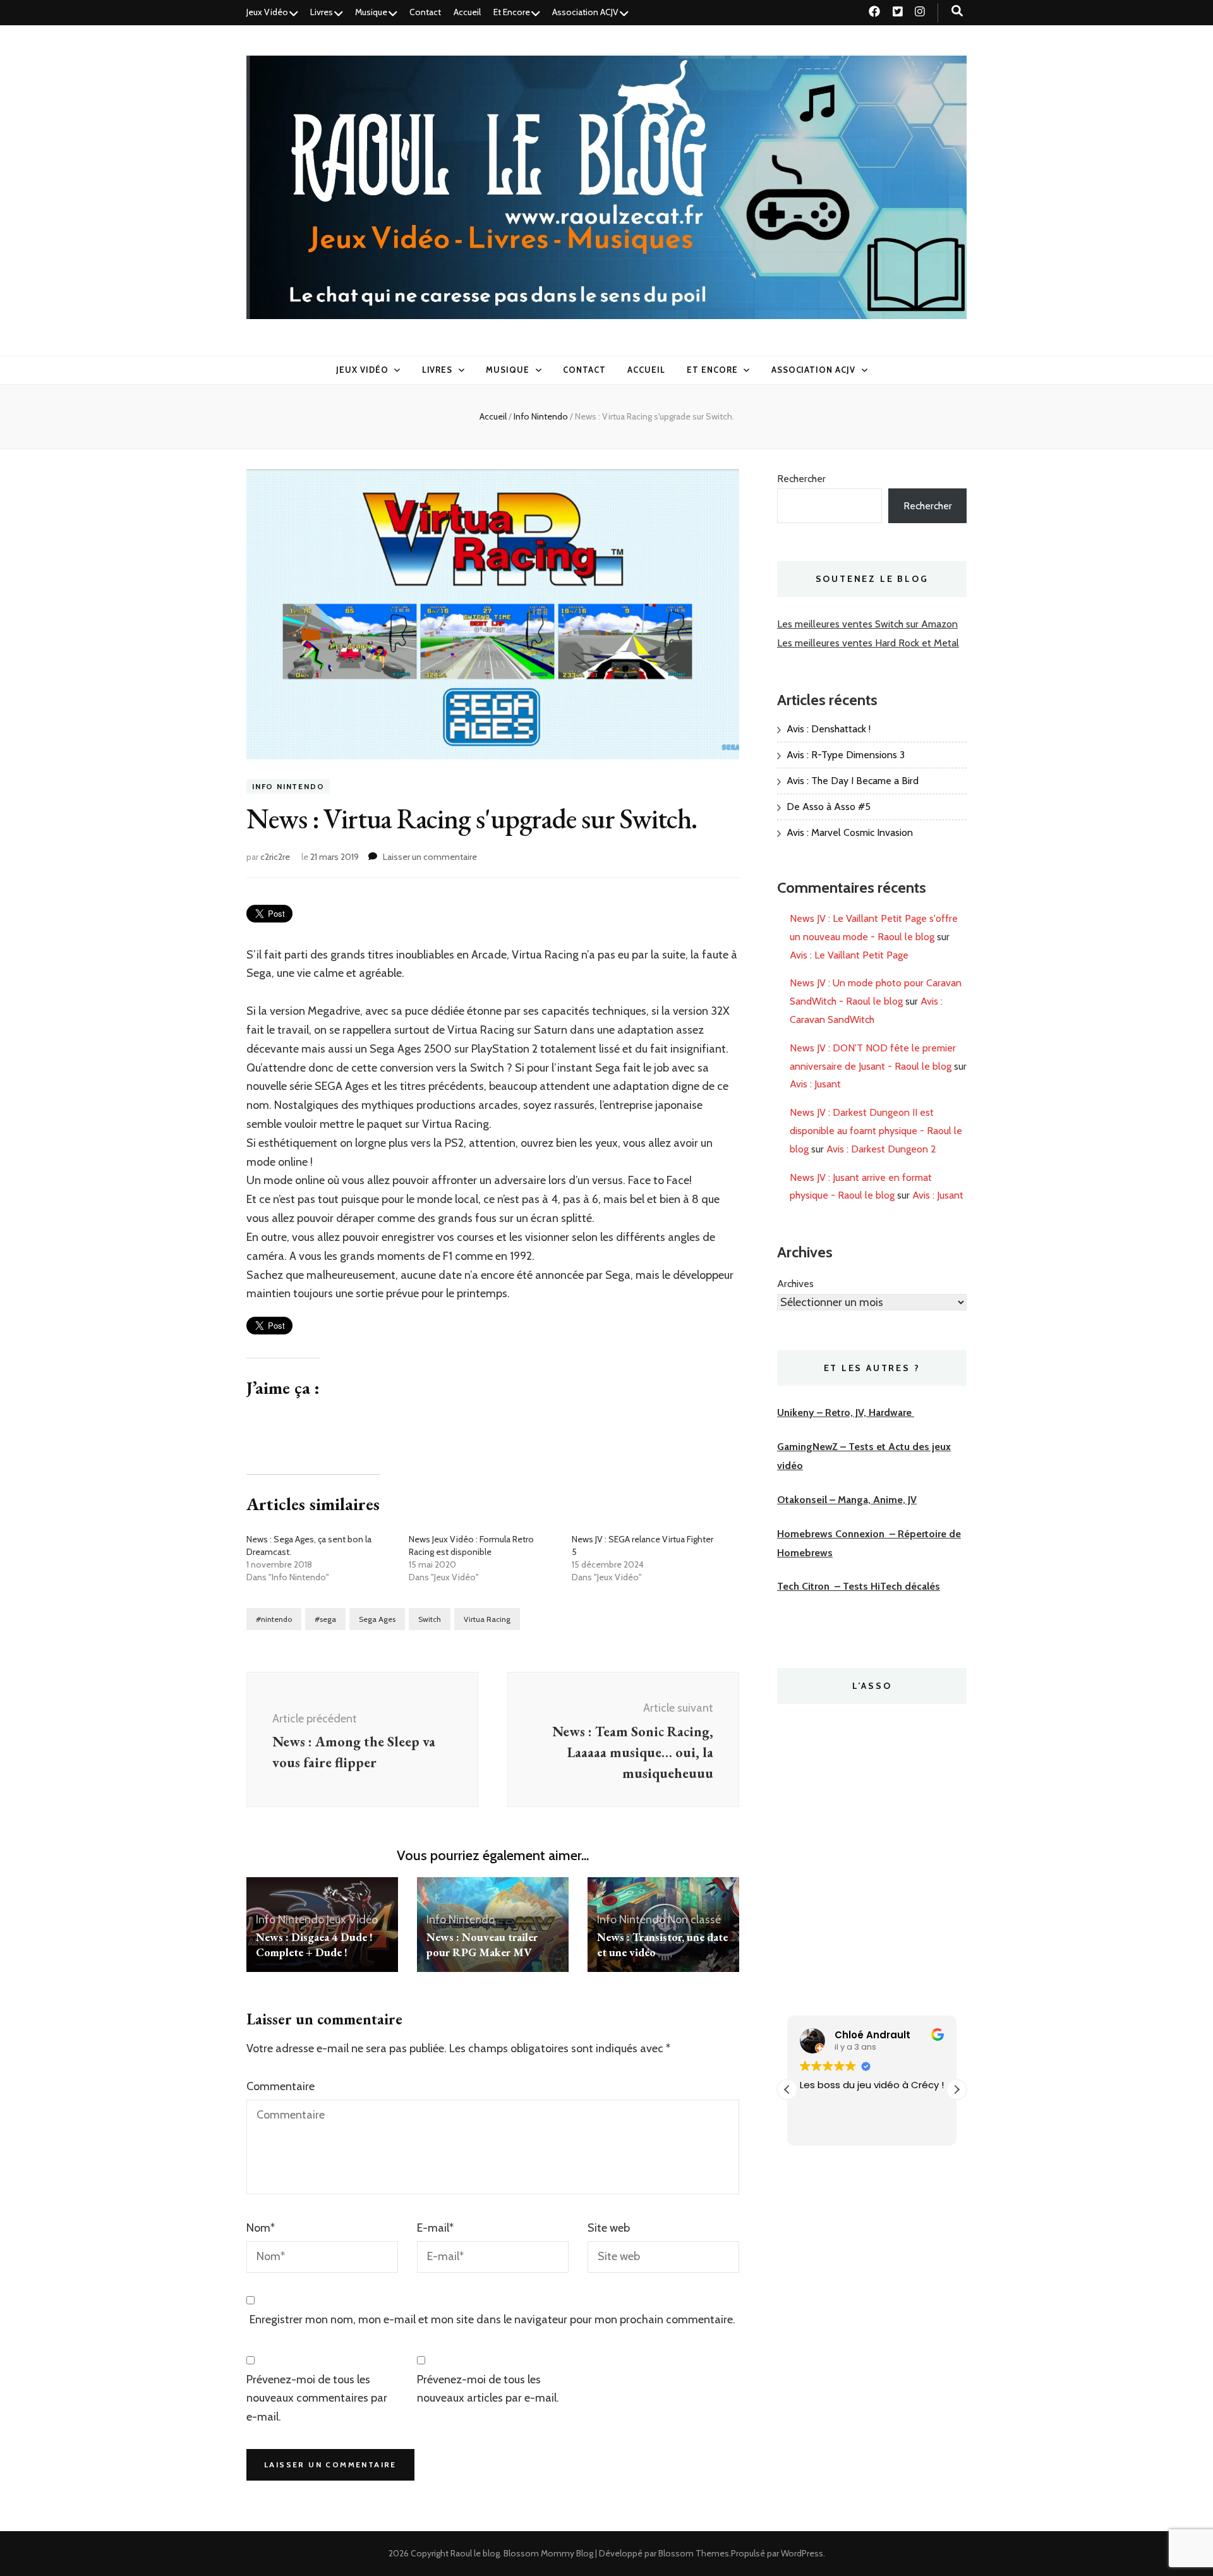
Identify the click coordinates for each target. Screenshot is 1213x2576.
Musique (371, 12)
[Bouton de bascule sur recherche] (957, 11)
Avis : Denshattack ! (829, 729)
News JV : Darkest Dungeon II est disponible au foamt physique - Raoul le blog (876, 1131)
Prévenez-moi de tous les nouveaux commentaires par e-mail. (317, 2398)
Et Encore (512, 12)
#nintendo (274, 1619)
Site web (609, 2228)
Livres (322, 12)
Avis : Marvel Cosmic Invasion (850, 832)
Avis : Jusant (815, 1084)
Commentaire (281, 2086)
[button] (957, 2089)
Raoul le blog (475, 2553)
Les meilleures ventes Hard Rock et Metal (868, 643)
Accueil (467, 12)
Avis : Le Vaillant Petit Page (849, 955)
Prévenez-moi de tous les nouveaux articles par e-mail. (488, 2389)
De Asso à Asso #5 (829, 807)
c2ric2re (275, 857)
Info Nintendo (288, 786)
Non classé (694, 1920)
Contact (425, 12)
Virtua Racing (487, 1619)
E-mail (435, 2228)
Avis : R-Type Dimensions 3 (846, 755)
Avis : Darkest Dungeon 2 (881, 1149)
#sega (325, 1619)
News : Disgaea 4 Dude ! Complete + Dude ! (314, 1944)
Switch (430, 1619)
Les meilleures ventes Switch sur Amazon (867, 624)
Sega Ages (377, 1619)
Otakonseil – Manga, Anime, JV (847, 1500)
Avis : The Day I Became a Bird (853, 781)
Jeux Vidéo (267, 12)
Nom (261, 2228)
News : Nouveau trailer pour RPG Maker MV (482, 1944)
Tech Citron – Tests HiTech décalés (859, 1586)
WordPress (802, 2553)
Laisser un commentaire (430, 857)
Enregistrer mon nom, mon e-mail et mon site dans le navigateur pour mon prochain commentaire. (492, 2319)
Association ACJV (585, 12)
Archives (795, 1284)
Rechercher (801, 479)
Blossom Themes (694, 2553)
